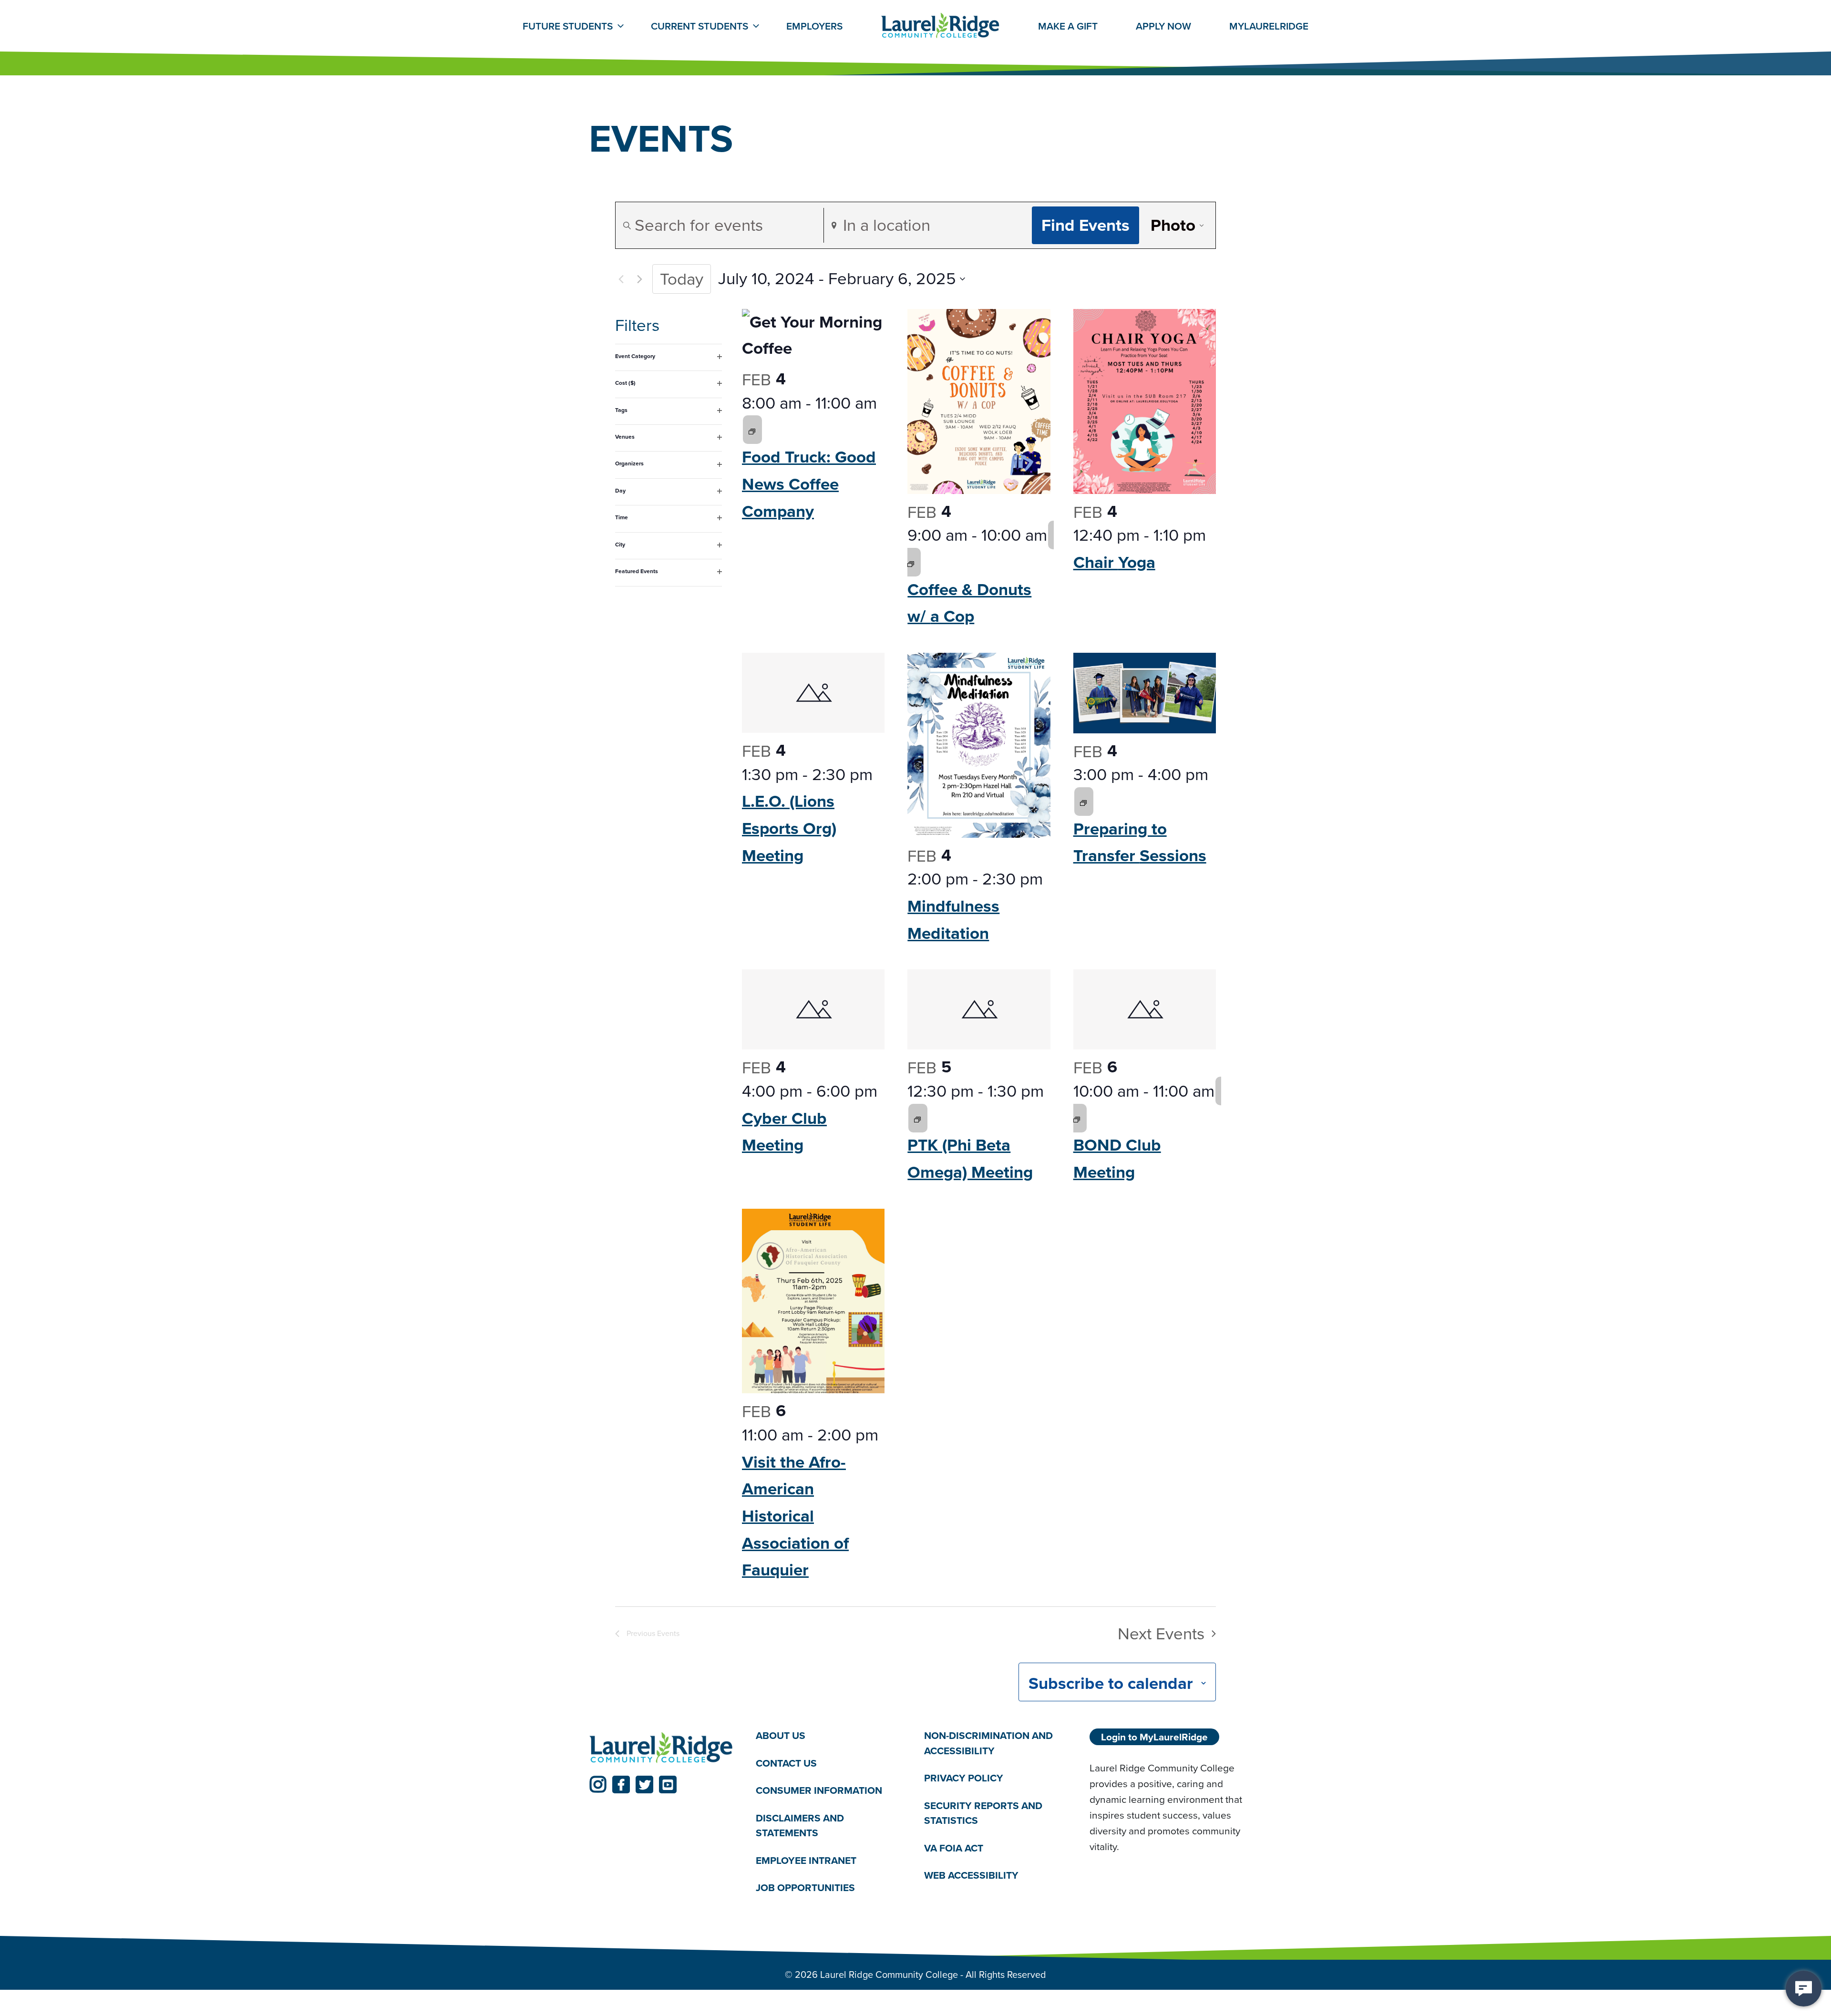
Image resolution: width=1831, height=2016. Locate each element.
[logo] (661, 1748)
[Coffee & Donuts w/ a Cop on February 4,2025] (911, 562)
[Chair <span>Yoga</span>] (1145, 401)
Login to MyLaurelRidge (1154, 1737)
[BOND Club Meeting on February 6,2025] (1077, 1118)
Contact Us (786, 1763)
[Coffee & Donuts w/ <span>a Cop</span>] (979, 401)
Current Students (699, 26)
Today (682, 279)
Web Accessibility (971, 1875)
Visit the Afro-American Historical (795, 1516)
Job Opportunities (805, 1887)
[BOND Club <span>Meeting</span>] (1145, 1009)
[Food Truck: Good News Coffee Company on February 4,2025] (752, 430)
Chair (1114, 562)
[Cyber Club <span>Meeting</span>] (813, 1009)
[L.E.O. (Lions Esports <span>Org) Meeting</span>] (813, 693)
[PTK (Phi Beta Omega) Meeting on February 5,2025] (917, 1118)
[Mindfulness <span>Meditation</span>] (979, 745)
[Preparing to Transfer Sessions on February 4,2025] (1083, 802)
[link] (598, 1785)
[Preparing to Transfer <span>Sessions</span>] (1145, 693)
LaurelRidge (1269, 26)
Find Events (1085, 225)
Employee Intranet (806, 1860)
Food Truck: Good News (809, 484)
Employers (814, 26)
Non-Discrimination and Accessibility (988, 1743)
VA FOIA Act (954, 1848)
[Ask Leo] (1804, 1989)
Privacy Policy (964, 1778)
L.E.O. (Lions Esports (789, 828)
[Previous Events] (621, 279)
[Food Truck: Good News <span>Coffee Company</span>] (813, 335)
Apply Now (1163, 26)
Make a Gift (1068, 26)
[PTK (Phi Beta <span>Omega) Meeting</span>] (979, 1009)
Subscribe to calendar (1111, 1683)
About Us (781, 1735)
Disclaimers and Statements (800, 1826)
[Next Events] (639, 279)
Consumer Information (819, 1790)
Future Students (568, 26)
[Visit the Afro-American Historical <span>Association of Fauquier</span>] (813, 1301)
